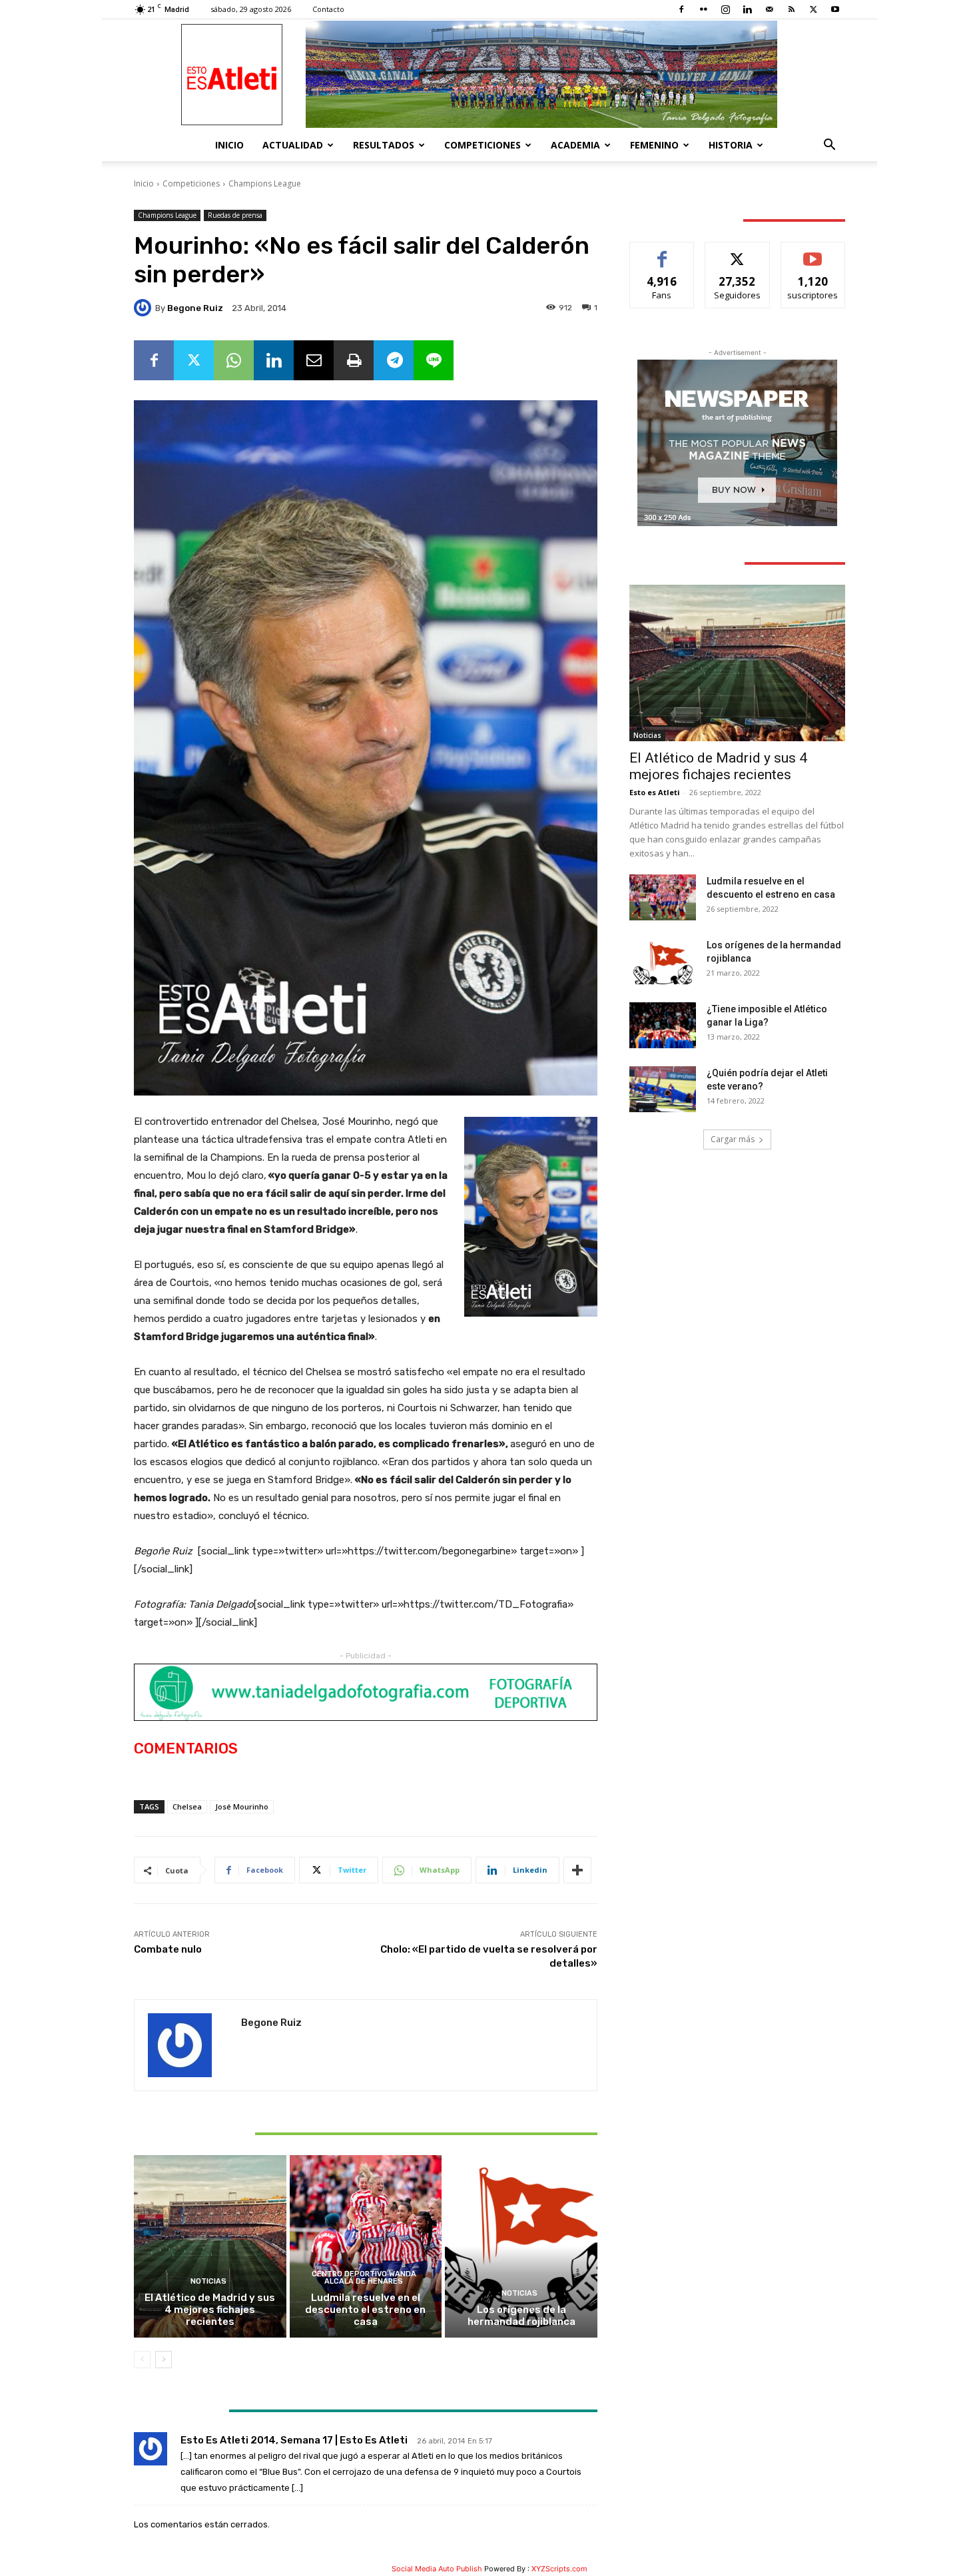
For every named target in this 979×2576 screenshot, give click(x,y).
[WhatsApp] (234, 360)
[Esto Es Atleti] (489, 74)
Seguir (738, 252)
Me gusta (662, 252)
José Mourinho (242, 1806)
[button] (829, 146)
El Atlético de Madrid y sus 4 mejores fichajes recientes (210, 2310)
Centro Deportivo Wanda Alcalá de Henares (364, 2278)
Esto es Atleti (655, 792)
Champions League (265, 183)
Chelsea (187, 1806)
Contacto (328, 9)
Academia (575, 145)
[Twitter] (813, 9)
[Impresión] (354, 360)
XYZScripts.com (559, 2569)
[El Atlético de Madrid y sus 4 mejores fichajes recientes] (210, 2246)
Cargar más (733, 1139)
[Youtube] (835, 9)
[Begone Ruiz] (145, 308)
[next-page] (163, 2360)
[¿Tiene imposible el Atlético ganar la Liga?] (663, 1025)
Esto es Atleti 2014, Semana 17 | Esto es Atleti (294, 2440)
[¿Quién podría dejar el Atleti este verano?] (663, 1089)
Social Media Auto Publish (437, 2569)
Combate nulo (168, 1949)
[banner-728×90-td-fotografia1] (366, 1692)
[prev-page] (142, 2360)
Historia (731, 145)
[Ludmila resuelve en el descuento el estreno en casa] (366, 2246)
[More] (577, 1870)
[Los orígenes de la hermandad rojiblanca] (521, 2246)
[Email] (314, 360)
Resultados (384, 145)
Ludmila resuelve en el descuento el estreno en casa (365, 2310)
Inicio (229, 145)
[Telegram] (394, 360)
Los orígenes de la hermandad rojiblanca (521, 2316)
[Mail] (769, 9)
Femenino (654, 145)
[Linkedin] (747, 9)
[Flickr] (703, 9)
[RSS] (791, 9)
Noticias (208, 2281)
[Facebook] (681, 9)
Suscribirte (813, 252)
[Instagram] (725, 9)
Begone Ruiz (195, 308)
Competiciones (483, 145)
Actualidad (293, 145)
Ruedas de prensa (235, 215)
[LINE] (434, 360)
